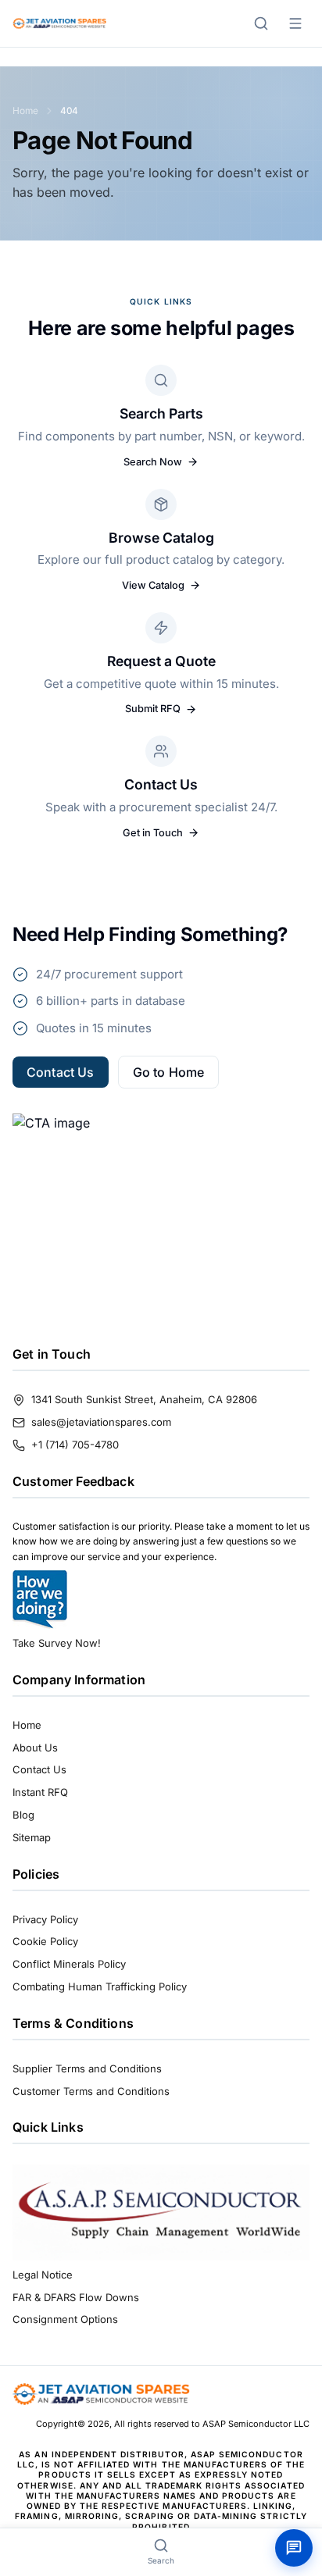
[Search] (261, 23)
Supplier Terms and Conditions (87, 2068)
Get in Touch (153, 833)
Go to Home (169, 1072)
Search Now (153, 462)
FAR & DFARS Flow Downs (76, 2297)
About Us (35, 1748)
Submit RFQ (153, 709)
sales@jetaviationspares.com (101, 1422)
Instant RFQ (40, 1792)
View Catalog (153, 585)
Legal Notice (43, 2275)
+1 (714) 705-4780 (75, 1445)
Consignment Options (65, 2319)
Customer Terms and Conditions (91, 2091)
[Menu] (295, 23)
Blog (23, 1815)
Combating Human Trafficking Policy (100, 1986)
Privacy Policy (45, 1919)
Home (25, 110)
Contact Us (61, 1072)
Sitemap (32, 1837)
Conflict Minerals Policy (69, 1964)
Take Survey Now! (57, 1643)
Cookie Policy (45, 1941)
